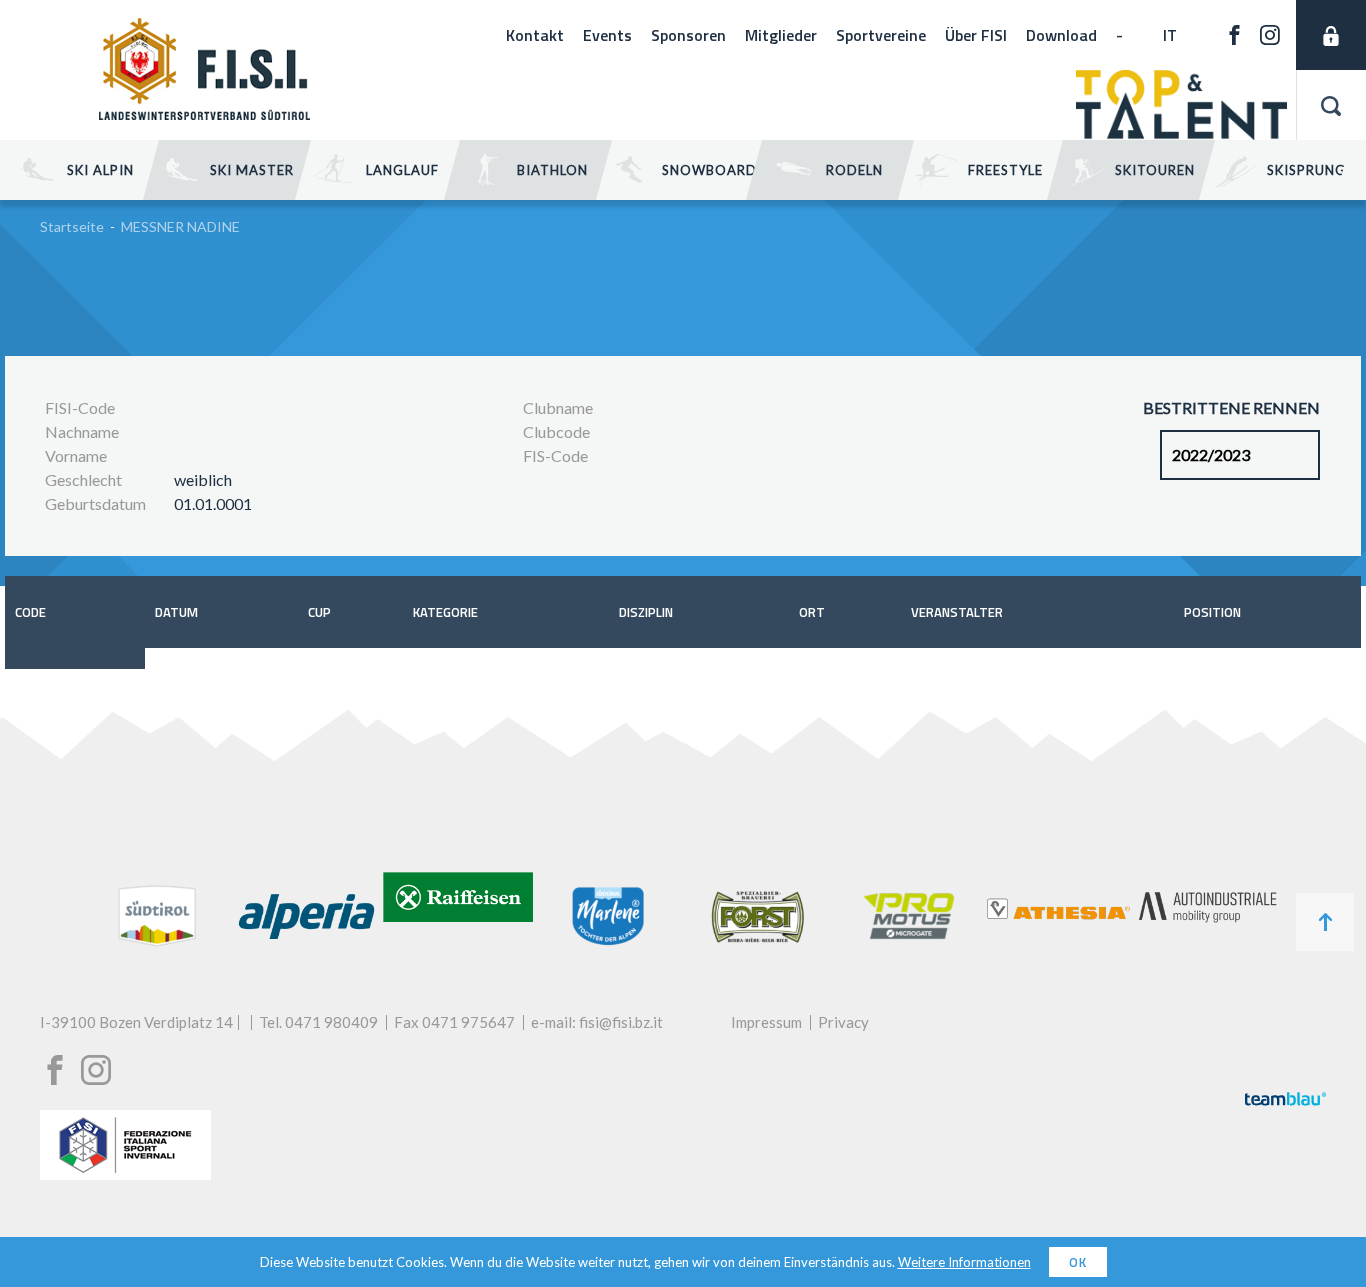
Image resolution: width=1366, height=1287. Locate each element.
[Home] (204, 113)
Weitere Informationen (964, 1262)
